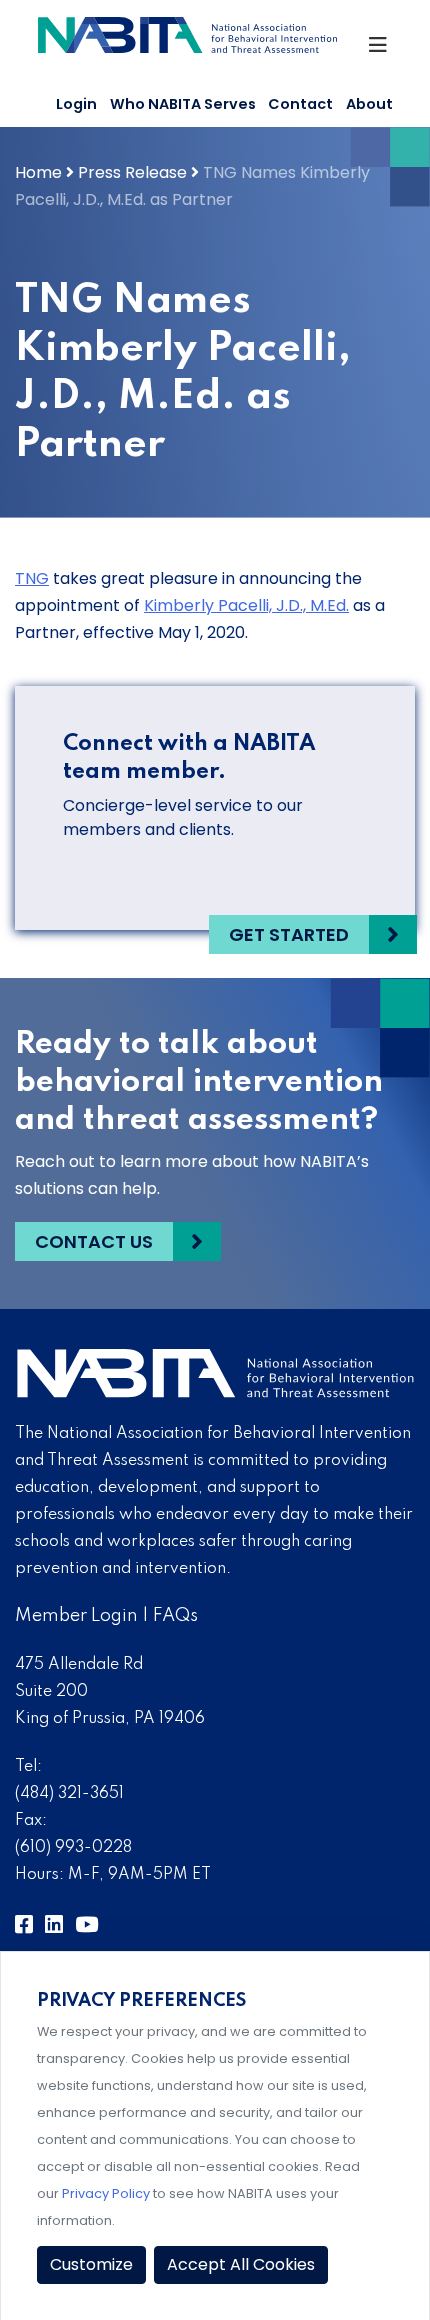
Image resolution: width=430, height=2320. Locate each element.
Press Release (132, 172)
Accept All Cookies (241, 2264)
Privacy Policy (106, 2193)
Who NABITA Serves (183, 104)
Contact (300, 104)
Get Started (289, 934)
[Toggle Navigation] (379, 50)
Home (38, 172)
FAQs (175, 1616)
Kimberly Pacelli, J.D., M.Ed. (246, 605)
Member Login (76, 1616)
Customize (91, 2264)
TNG (32, 578)
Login (76, 104)
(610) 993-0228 (73, 1848)
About (369, 104)
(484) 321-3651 (69, 1794)
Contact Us (94, 1241)
